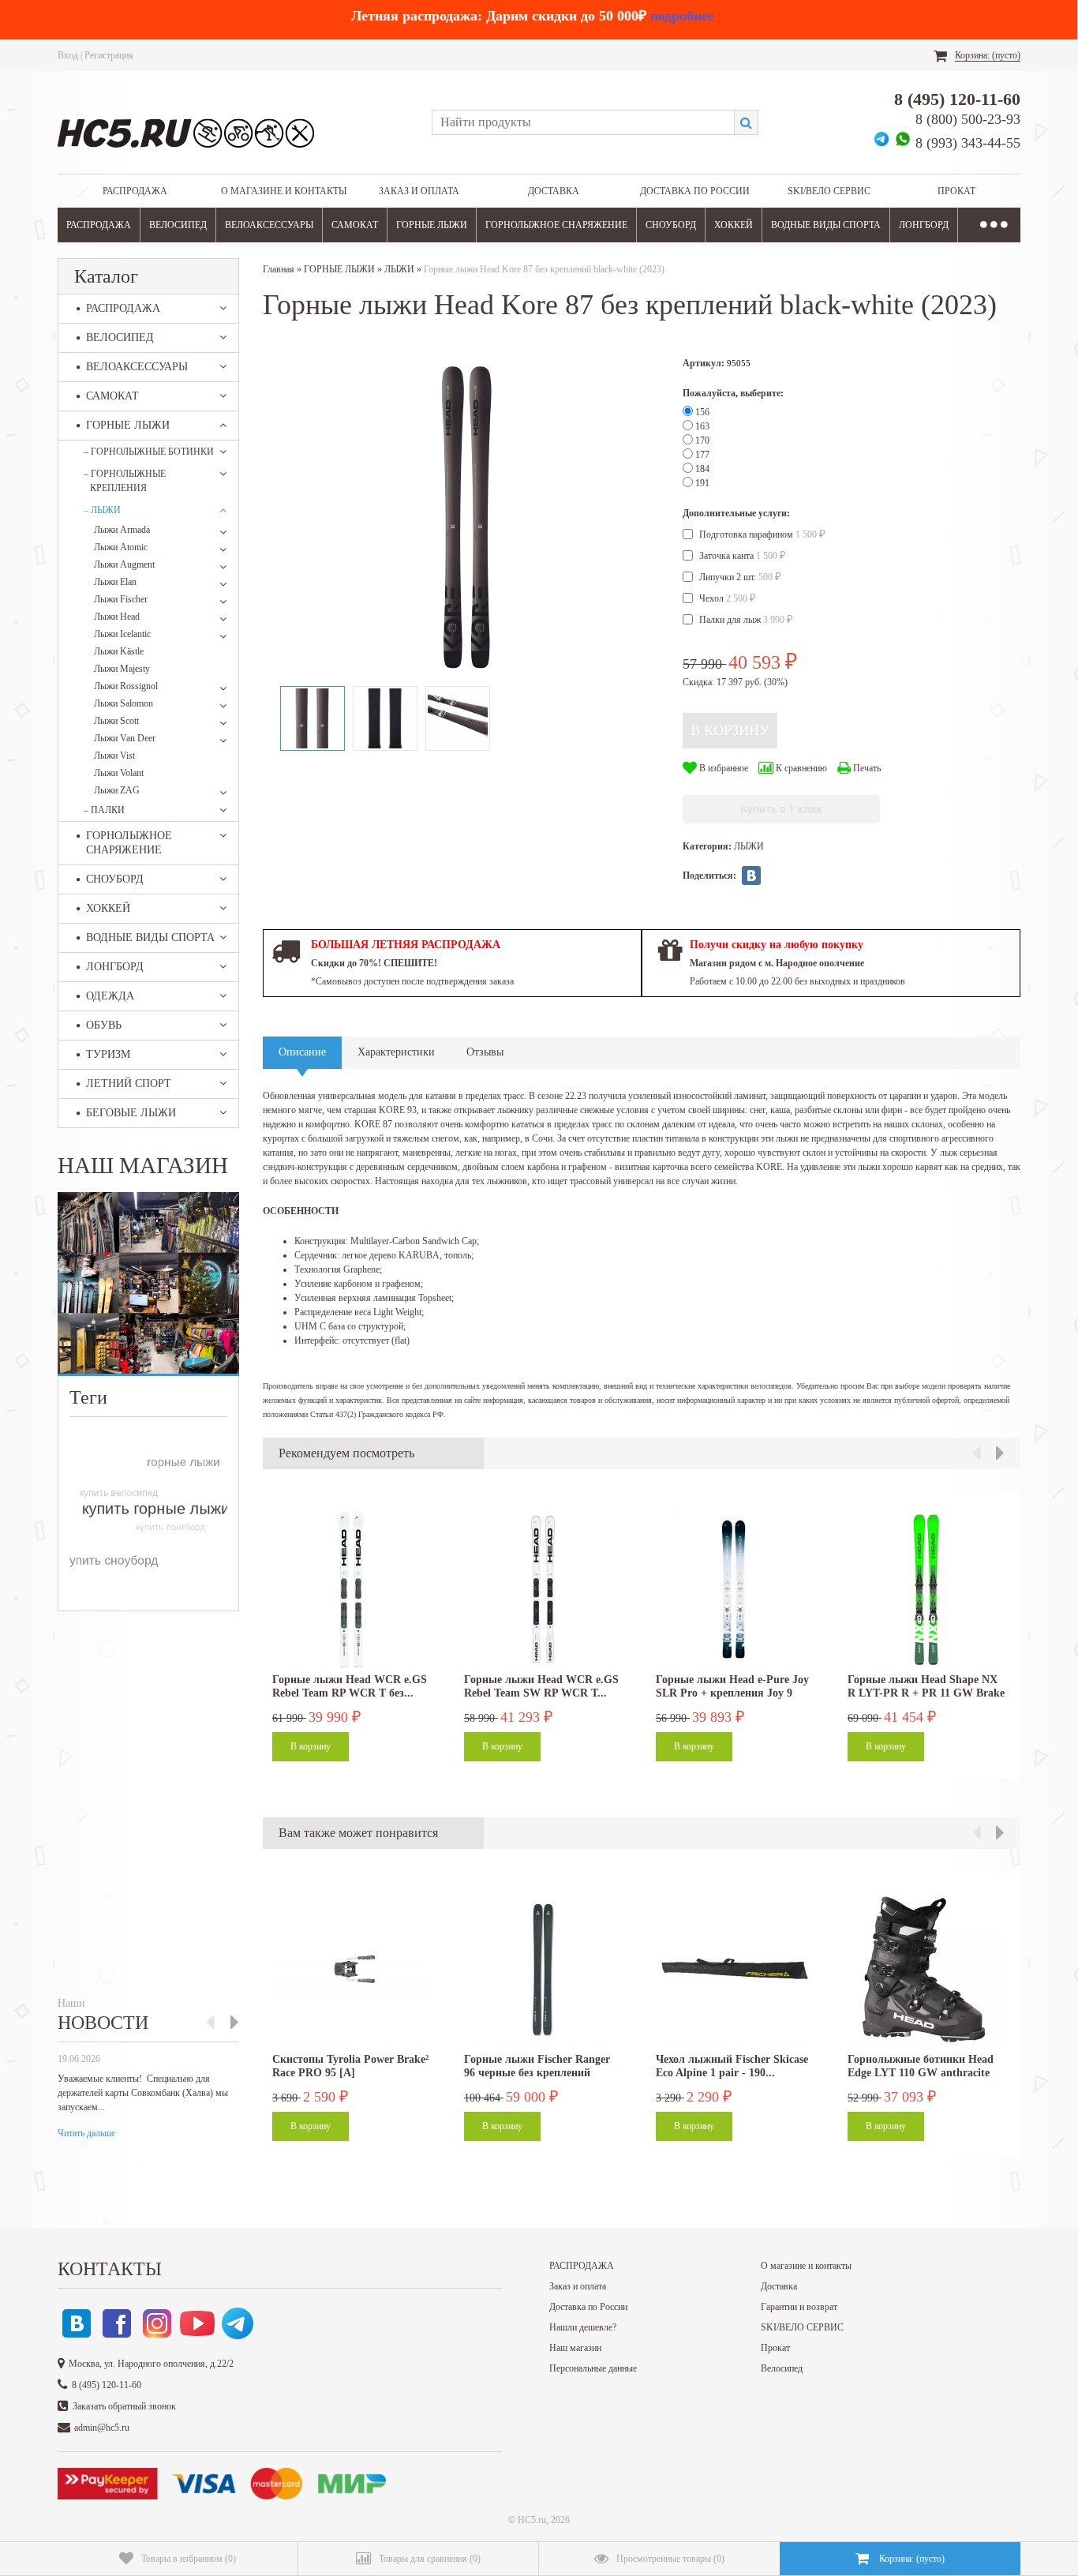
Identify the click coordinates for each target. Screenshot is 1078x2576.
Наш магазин (575, 2348)
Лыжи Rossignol (126, 686)
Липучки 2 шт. (740, 577)
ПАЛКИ (104, 810)
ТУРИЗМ (108, 1054)
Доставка (554, 191)
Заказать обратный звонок (124, 2406)
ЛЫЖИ (102, 510)
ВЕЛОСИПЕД (178, 225)
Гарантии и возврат (799, 2307)
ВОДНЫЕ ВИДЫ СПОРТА (826, 225)
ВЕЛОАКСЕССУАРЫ (269, 225)
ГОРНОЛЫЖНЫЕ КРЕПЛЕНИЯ (125, 481)
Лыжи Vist (114, 756)
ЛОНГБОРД (924, 225)
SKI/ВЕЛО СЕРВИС (829, 191)
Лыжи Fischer (121, 599)
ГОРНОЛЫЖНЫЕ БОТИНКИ (149, 452)
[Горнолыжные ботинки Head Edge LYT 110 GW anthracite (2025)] (926, 1969)
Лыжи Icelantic (122, 634)
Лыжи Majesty (122, 669)
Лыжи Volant (119, 773)
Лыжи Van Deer (125, 738)
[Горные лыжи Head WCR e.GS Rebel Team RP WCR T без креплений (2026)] (351, 1589)
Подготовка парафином (762, 534)
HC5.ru (532, 2520)
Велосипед (782, 2368)
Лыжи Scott (116, 721)
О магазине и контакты (284, 191)
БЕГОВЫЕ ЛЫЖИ (131, 1113)
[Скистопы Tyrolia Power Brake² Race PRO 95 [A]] (351, 1969)
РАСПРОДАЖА (135, 191)
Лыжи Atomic (121, 547)
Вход (68, 55)
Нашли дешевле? (583, 2327)
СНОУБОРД (671, 225)
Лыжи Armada (122, 530)
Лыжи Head (117, 617)
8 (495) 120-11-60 (957, 99)
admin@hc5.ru (102, 2428)
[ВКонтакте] (751, 876)
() (189, 2559)
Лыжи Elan (115, 582)
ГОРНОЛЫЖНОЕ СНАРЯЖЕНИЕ (556, 225)
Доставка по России (695, 191)
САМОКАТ (355, 225)
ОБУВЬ (104, 1025)
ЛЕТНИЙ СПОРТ (129, 1084)
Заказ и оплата (419, 191)
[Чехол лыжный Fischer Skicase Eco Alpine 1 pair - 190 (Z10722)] (735, 1969)
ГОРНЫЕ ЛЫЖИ (432, 225)
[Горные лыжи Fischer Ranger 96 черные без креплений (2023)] (543, 1969)
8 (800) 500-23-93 (968, 119)
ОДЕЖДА (110, 996)
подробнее (682, 16)
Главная (279, 269)
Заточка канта (743, 556)
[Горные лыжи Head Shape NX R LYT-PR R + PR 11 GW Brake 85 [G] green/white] (926, 1589)
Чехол (728, 598)
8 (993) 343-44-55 (968, 143)
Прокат (956, 191)
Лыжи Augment (124, 564)
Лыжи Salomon (124, 703)
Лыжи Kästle (119, 651)
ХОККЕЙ (734, 225)
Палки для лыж (746, 620)
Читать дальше (86, 2133)
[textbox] (583, 122)
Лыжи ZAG (117, 790)
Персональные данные (593, 2368)
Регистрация (109, 55)
